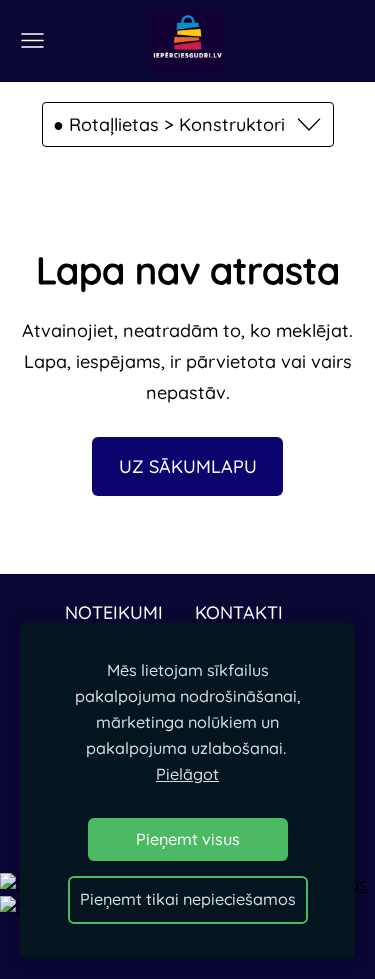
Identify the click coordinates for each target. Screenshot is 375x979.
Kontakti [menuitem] (239, 612)
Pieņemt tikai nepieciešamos (188, 899)
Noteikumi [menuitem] (114, 612)
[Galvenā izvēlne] (32, 40)
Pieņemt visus (188, 839)
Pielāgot (187, 774)
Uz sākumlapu (188, 466)
